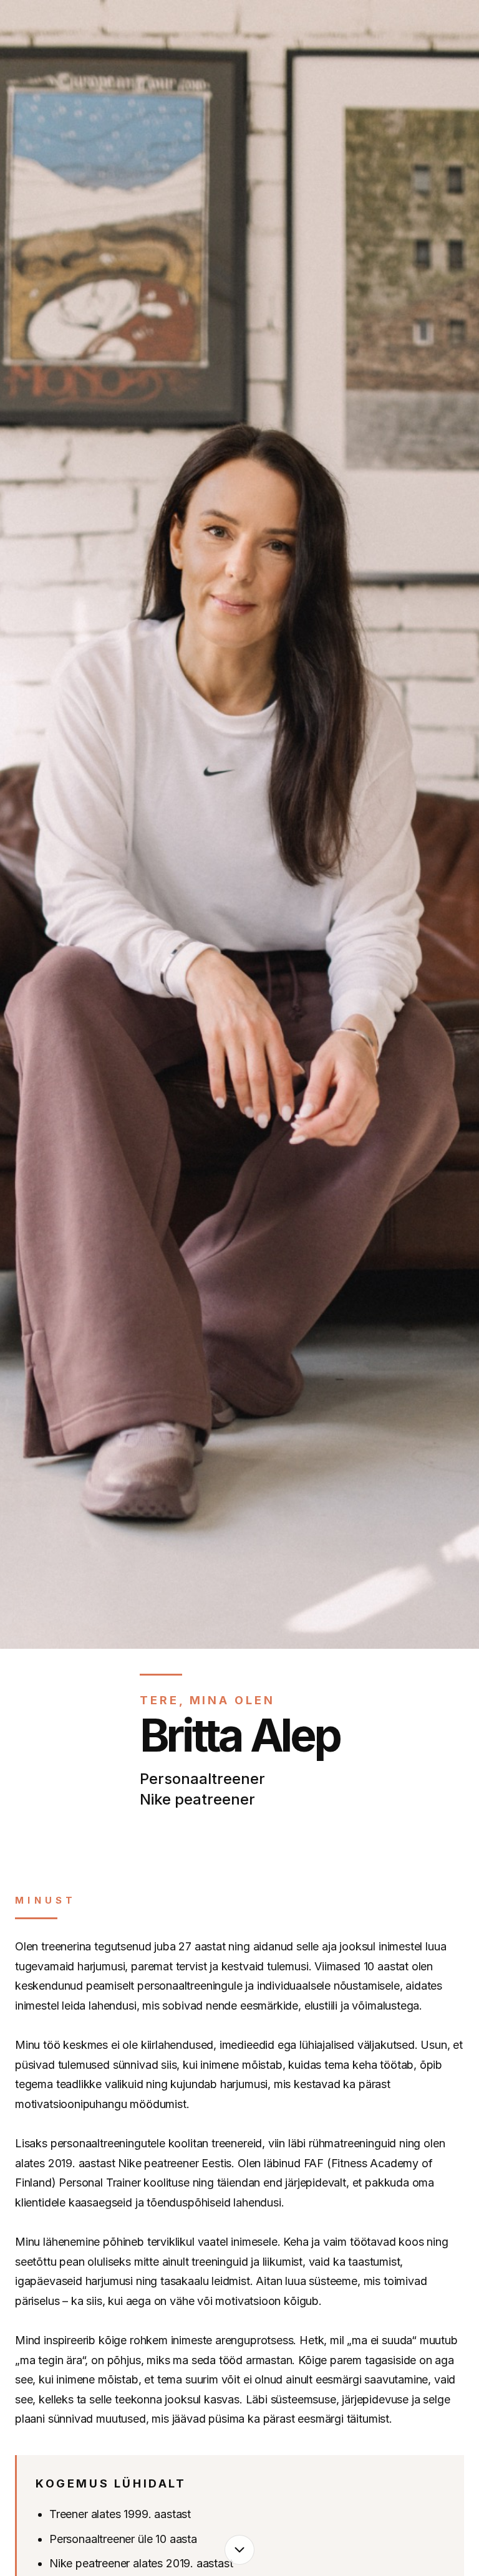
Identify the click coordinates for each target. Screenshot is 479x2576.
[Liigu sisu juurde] (239, 2550)
